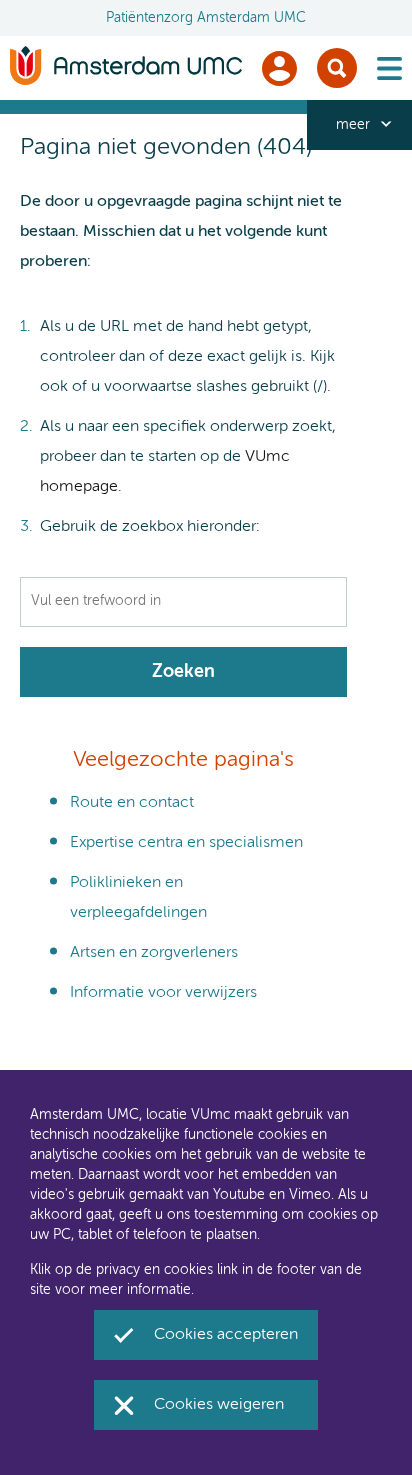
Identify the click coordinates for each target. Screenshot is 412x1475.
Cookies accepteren (226, 1335)
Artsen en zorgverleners (154, 953)
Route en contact (132, 803)
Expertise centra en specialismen (186, 843)
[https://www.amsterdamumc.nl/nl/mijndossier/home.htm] (279, 68)
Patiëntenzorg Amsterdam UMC (206, 18)
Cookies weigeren (219, 1405)
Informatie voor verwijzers (163, 993)
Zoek (337, 68)
